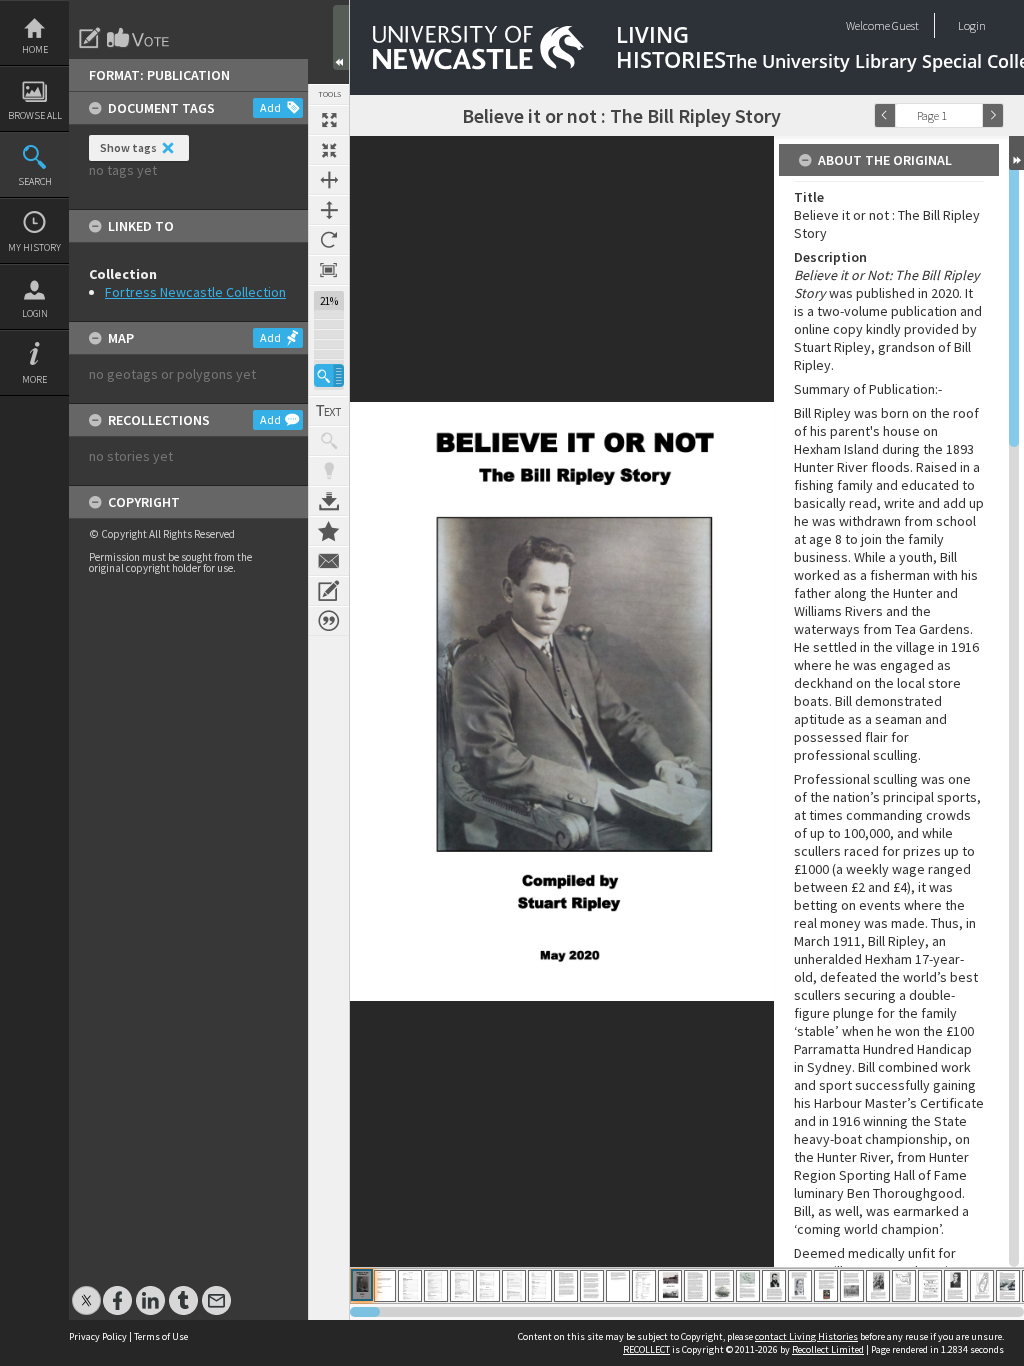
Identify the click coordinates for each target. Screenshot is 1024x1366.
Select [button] (972, 115)
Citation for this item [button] (329, 621)
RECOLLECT (646, 1349)
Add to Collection (329, 531)
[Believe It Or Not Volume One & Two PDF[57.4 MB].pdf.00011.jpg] (618, 1286)
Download (329, 501)
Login (35, 313)
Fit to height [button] (329, 210)
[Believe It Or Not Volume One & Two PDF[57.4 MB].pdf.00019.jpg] (826, 1286)
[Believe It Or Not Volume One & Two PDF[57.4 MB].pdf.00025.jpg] (982, 1286)
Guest (905, 25)
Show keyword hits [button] (329, 441)
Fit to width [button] (329, 180)
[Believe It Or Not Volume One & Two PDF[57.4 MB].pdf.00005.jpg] (462, 1286)
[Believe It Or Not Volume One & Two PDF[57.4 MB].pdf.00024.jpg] (956, 1286)
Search (35, 181)
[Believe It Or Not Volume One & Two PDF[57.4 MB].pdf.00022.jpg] (904, 1286)
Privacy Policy (98, 1336)
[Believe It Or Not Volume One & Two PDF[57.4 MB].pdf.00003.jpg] (410, 1286)
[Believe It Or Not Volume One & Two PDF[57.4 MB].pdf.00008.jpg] (540, 1286)
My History (34, 247)
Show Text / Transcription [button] (329, 411)
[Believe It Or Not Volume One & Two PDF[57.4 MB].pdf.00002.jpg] (385, 1286)
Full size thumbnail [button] (329, 120)
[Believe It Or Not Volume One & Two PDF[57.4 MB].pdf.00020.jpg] (852, 1286)
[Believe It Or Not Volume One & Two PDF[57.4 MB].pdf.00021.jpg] (878, 1286)
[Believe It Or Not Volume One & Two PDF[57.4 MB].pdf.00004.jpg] (436, 1286)
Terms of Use (161, 1336)
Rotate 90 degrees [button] (329, 240)
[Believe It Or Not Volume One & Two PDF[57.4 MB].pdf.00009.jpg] (566, 1286)
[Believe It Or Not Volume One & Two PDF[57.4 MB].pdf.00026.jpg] (1008, 1286)
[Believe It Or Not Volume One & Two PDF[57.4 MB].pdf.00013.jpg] (670, 1286)
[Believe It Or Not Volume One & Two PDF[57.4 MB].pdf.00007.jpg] (514, 1286)
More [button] (34, 379)
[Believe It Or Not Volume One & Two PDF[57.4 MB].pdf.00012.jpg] (644, 1286)
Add (270, 107)
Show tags (128, 147)
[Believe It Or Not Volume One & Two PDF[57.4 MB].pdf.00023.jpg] (930, 1286)
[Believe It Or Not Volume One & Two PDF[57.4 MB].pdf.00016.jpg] (748, 1286)
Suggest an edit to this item (90, 38)
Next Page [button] (993, 115)
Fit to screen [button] (329, 150)
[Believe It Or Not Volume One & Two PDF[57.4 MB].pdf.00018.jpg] (800, 1286)
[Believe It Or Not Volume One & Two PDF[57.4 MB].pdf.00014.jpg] (696, 1286)
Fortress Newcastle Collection (195, 292)
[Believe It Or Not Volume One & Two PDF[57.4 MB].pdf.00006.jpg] (488, 1286)
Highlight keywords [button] (329, 471)
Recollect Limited (828, 1349)
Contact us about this (329, 561)
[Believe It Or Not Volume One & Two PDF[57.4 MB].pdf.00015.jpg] (722, 1286)
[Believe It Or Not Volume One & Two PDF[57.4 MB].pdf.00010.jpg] (592, 1286)
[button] (329, 375)
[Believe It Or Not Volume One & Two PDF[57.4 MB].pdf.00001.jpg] (362, 1285)
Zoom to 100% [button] (329, 270)
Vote (139, 38)
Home (35, 49)
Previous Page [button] (885, 115)
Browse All (35, 115)
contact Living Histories (806, 1336)
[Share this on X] (86, 1290)
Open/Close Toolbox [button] (341, 37)
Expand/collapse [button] (1016, 153)
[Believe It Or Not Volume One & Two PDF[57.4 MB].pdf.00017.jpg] (774, 1286)
